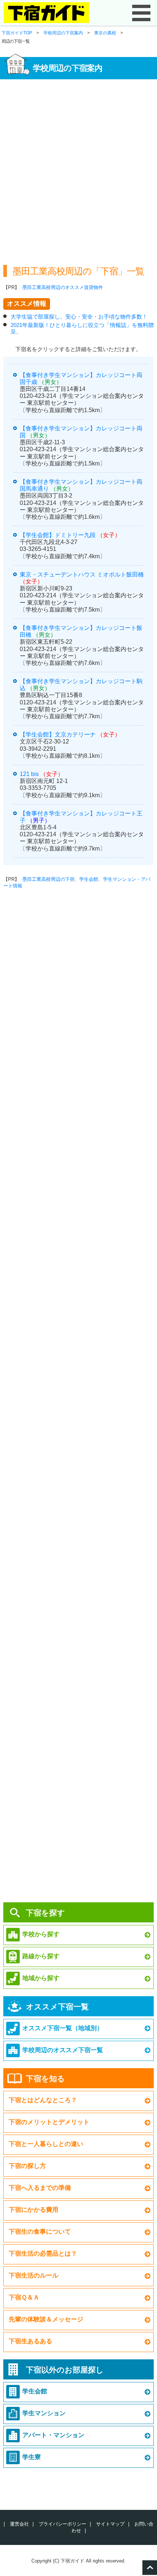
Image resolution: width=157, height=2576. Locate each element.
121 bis (29, 774)
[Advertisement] (78, 169)
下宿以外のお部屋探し (65, 2370)
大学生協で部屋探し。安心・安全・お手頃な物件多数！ (79, 317)
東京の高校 (105, 33)
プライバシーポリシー (62, 2524)
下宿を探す (45, 1913)
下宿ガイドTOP (17, 33)
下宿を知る (45, 2079)
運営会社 (19, 2524)
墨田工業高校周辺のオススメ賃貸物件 (63, 287)
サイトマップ (110, 2524)
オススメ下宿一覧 (57, 2007)
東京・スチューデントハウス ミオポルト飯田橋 (82, 574)
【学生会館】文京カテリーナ (58, 735)
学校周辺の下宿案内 (63, 33)
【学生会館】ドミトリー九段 (58, 535)
